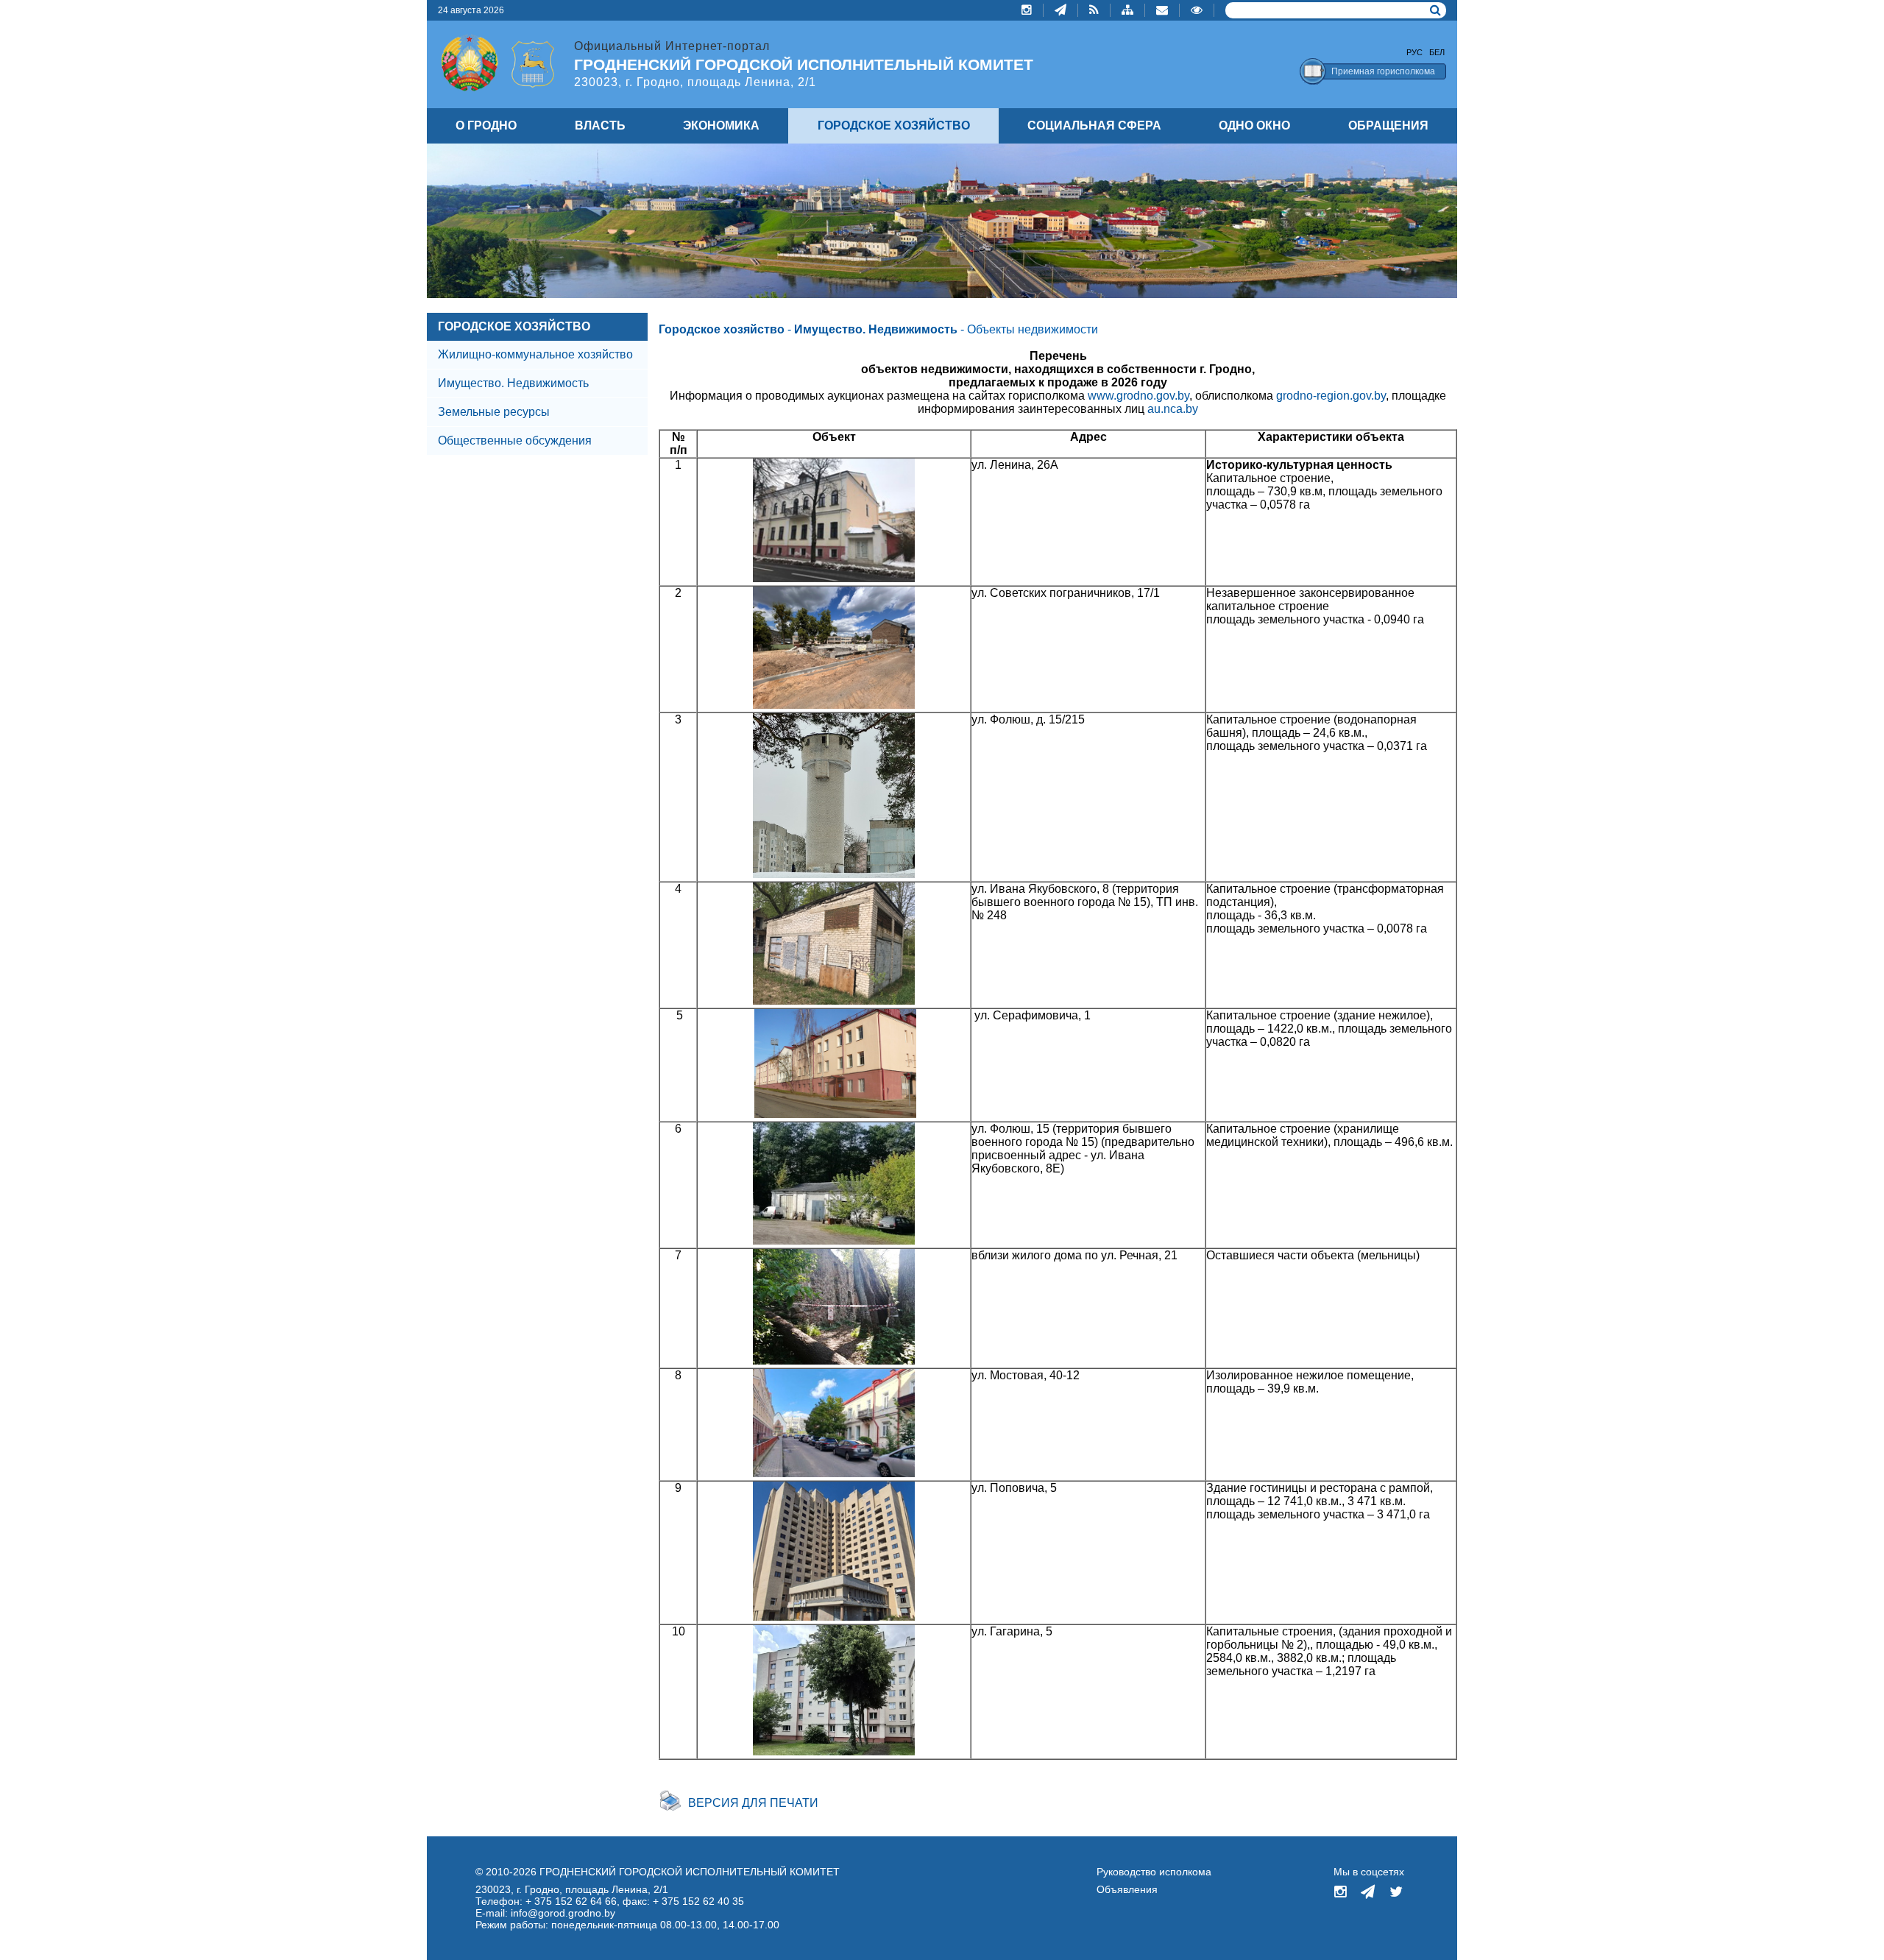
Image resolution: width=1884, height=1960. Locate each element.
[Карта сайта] (1128, 10)
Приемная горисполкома (1383, 71)
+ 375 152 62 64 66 (571, 1901)
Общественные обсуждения (515, 441)
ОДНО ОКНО (1254, 125)
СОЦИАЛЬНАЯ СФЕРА (1094, 125)
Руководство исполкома (1154, 1872)
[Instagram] (1027, 10)
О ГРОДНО (486, 125)
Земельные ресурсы (494, 412)
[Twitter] (1396, 1893)
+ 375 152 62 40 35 (698, 1901)
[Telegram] (1061, 10)
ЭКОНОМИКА (721, 125)
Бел (1437, 52)
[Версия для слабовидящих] (1197, 10)
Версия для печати (753, 1803)
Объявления (1127, 1889)
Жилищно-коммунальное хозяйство (535, 354)
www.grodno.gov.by (1138, 396)
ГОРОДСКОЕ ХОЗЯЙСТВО (514, 326)
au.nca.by (1173, 409)
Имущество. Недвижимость (513, 383)
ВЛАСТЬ (600, 125)
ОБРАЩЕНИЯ (1388, 125)
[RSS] (1094, 10)
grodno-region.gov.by (1331, 396)
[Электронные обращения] (1162, 10)
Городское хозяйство (722, 329)
